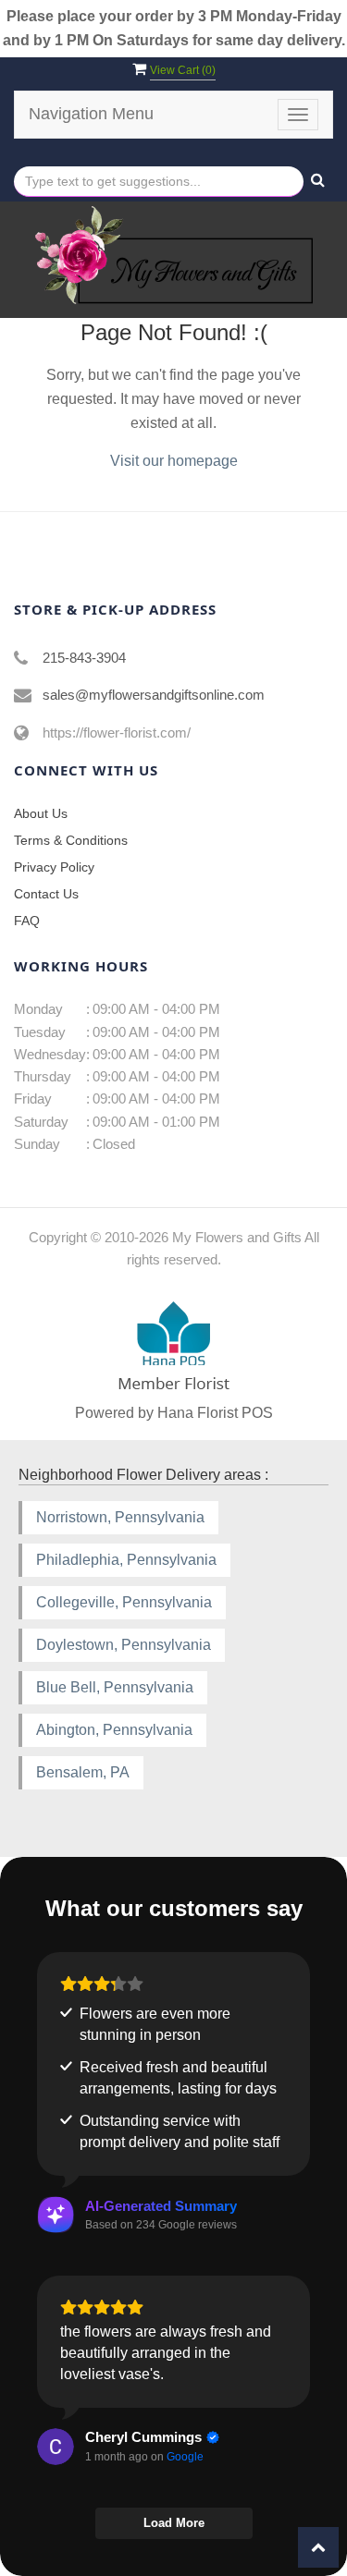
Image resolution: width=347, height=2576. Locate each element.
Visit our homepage (174, 461)
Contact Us (46, 894)
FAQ (27, 921)
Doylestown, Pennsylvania (124, 1645)
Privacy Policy (54, 867)
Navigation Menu (91, 114)
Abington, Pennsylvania (114, 1730)
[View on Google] (56, 2447)
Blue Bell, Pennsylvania (115, 1687)
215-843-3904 (84, 658)
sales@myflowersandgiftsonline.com (154, 695)
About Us (41, 813)
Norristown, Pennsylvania (120, 1517)
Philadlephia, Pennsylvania (126, 1560)
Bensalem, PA (83, 1772)
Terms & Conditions (71, 840)
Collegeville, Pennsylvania (124, 1602)
